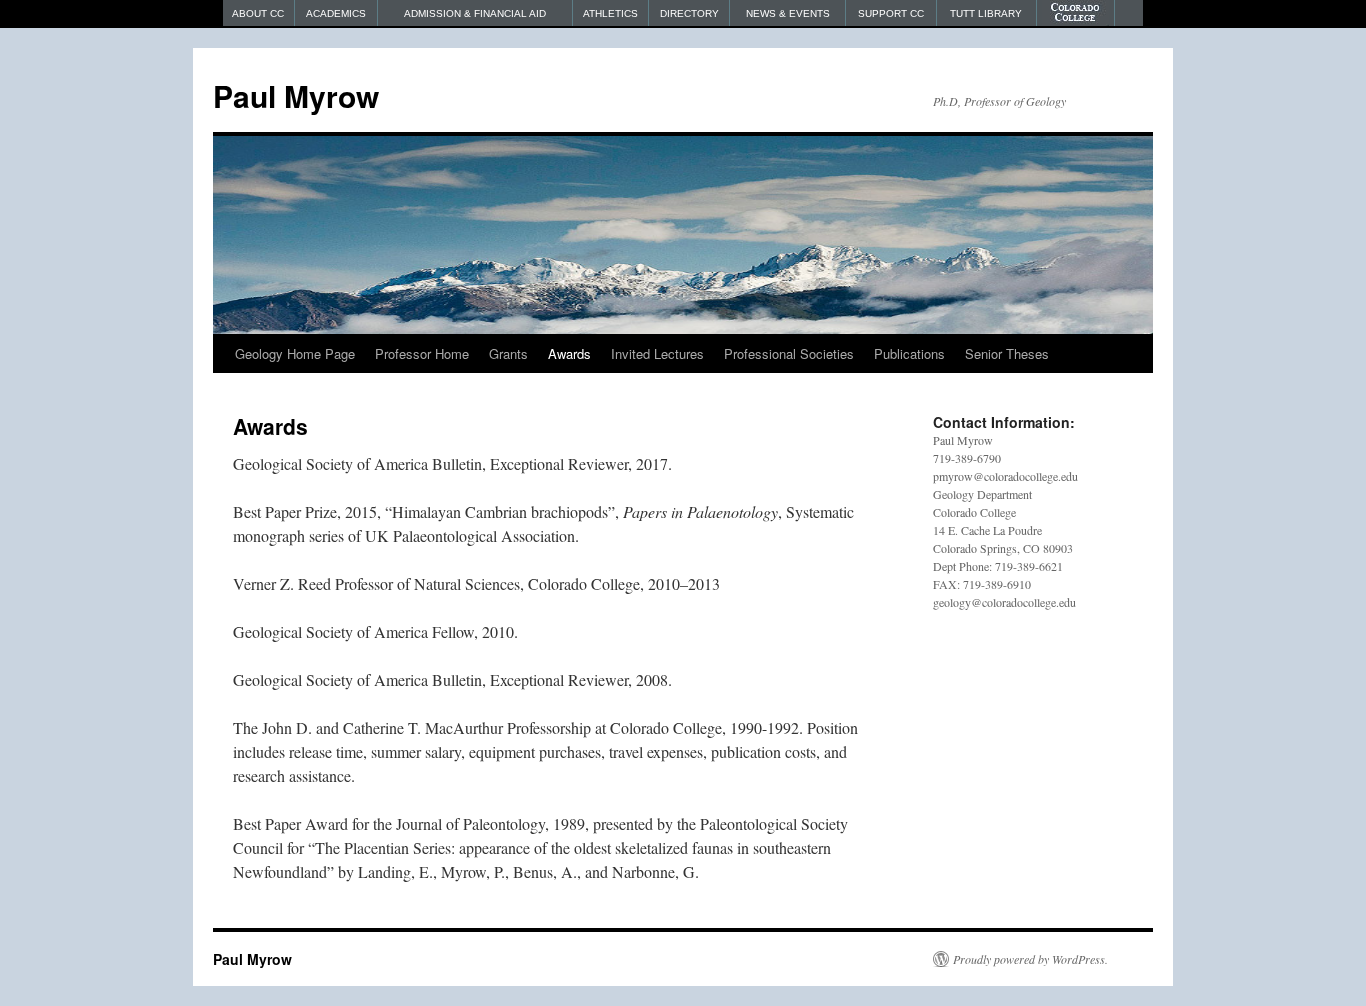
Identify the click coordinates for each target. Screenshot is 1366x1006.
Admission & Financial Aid (475, 13)
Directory (689, 13)
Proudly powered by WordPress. (1030, 959)
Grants (508, 353)
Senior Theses (1007, 353)
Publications (909, 353)
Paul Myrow (296, 95)
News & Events (788, 13)
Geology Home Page (295, 353)
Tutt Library (986, 13)
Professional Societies (789, 353)
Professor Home (422, 353)
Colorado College (1076, 13)
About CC (258, 13)
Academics (336, 13)
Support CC (891, 13)
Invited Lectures (657, 353)
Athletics (610, 13)
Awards (569, 353)
